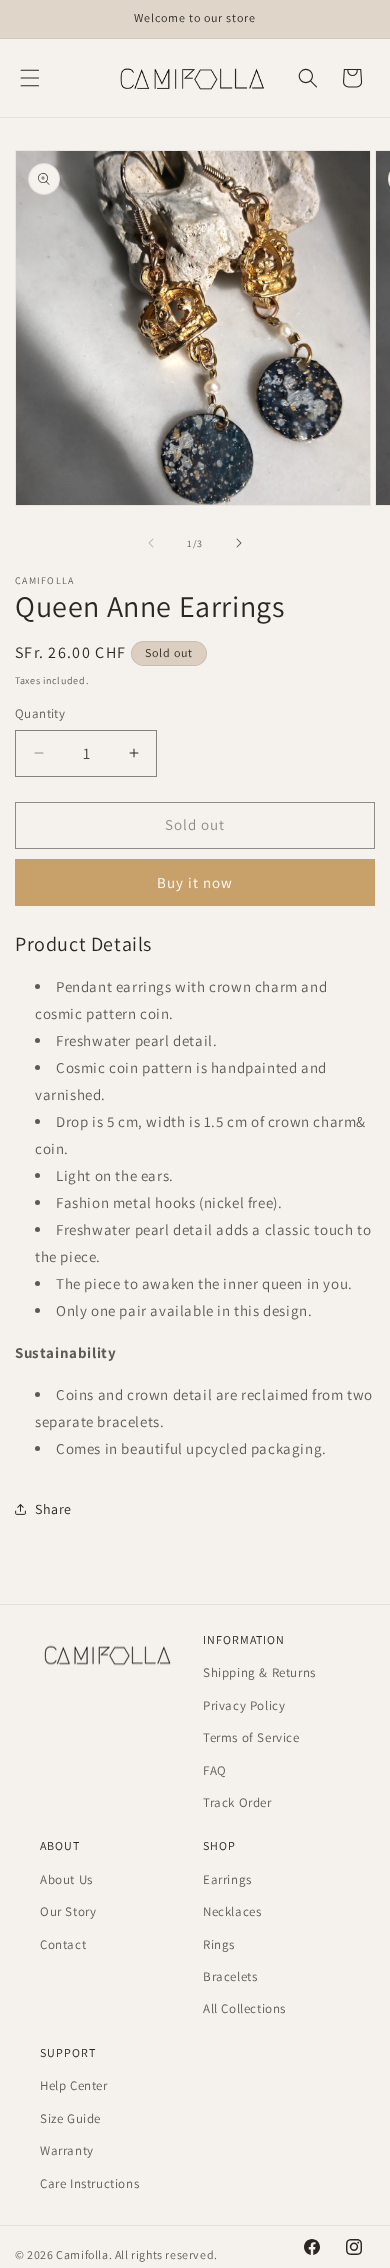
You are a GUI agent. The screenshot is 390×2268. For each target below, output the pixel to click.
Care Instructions (89, 2183)
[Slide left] (151, 543)
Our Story (68, 1911)
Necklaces (232, 1911)
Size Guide (70, 2118)
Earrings (227, 1879)
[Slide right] (239, 543)
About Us (66, 1879)
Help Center (74, 2085)
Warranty (67, 2150)
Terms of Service (251, 1737)
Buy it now (195, 882)
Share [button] (53, 1509)
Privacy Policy (244, 1705)
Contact (63, 1944)
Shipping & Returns (259, 1672)
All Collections (244, 2008)
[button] (30, 78)
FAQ (215, 1770)
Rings (219, 1944)
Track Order (237, 1802)
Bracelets (230, 1976)
